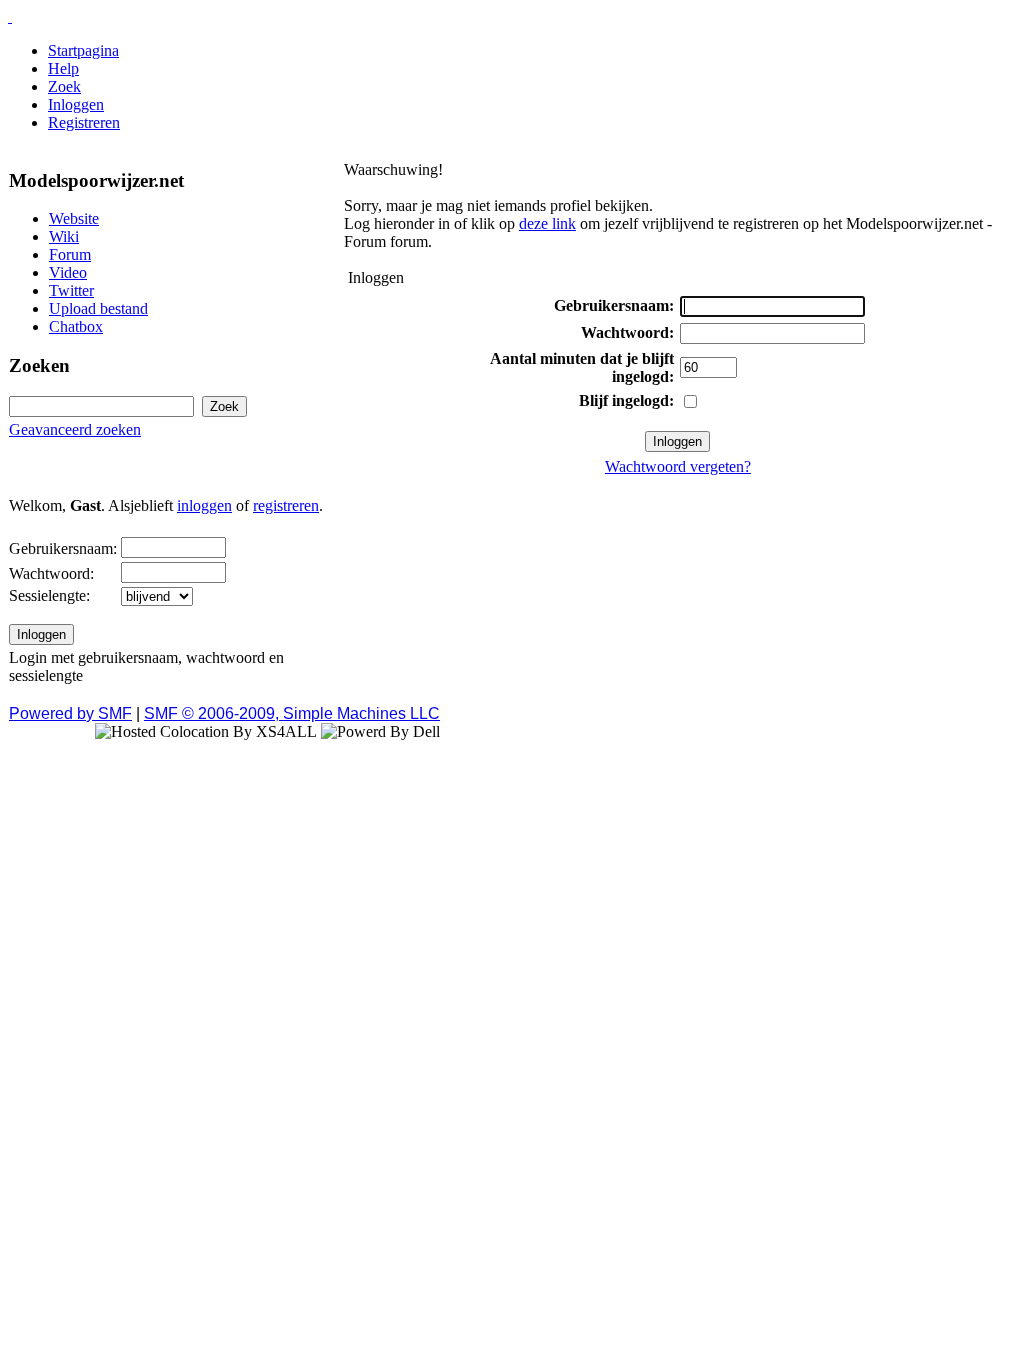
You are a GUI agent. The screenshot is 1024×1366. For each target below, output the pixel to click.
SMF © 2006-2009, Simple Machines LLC (292, 713)
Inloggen (76, 104)
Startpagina (83, 50)
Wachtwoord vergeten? (678, 466)
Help (63, 68)
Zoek (64, 86)
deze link (547, 223)
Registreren (84, 122)
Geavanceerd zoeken (75, 429)
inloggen (204, 505)
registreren (286, 505)
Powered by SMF (70, 713)
